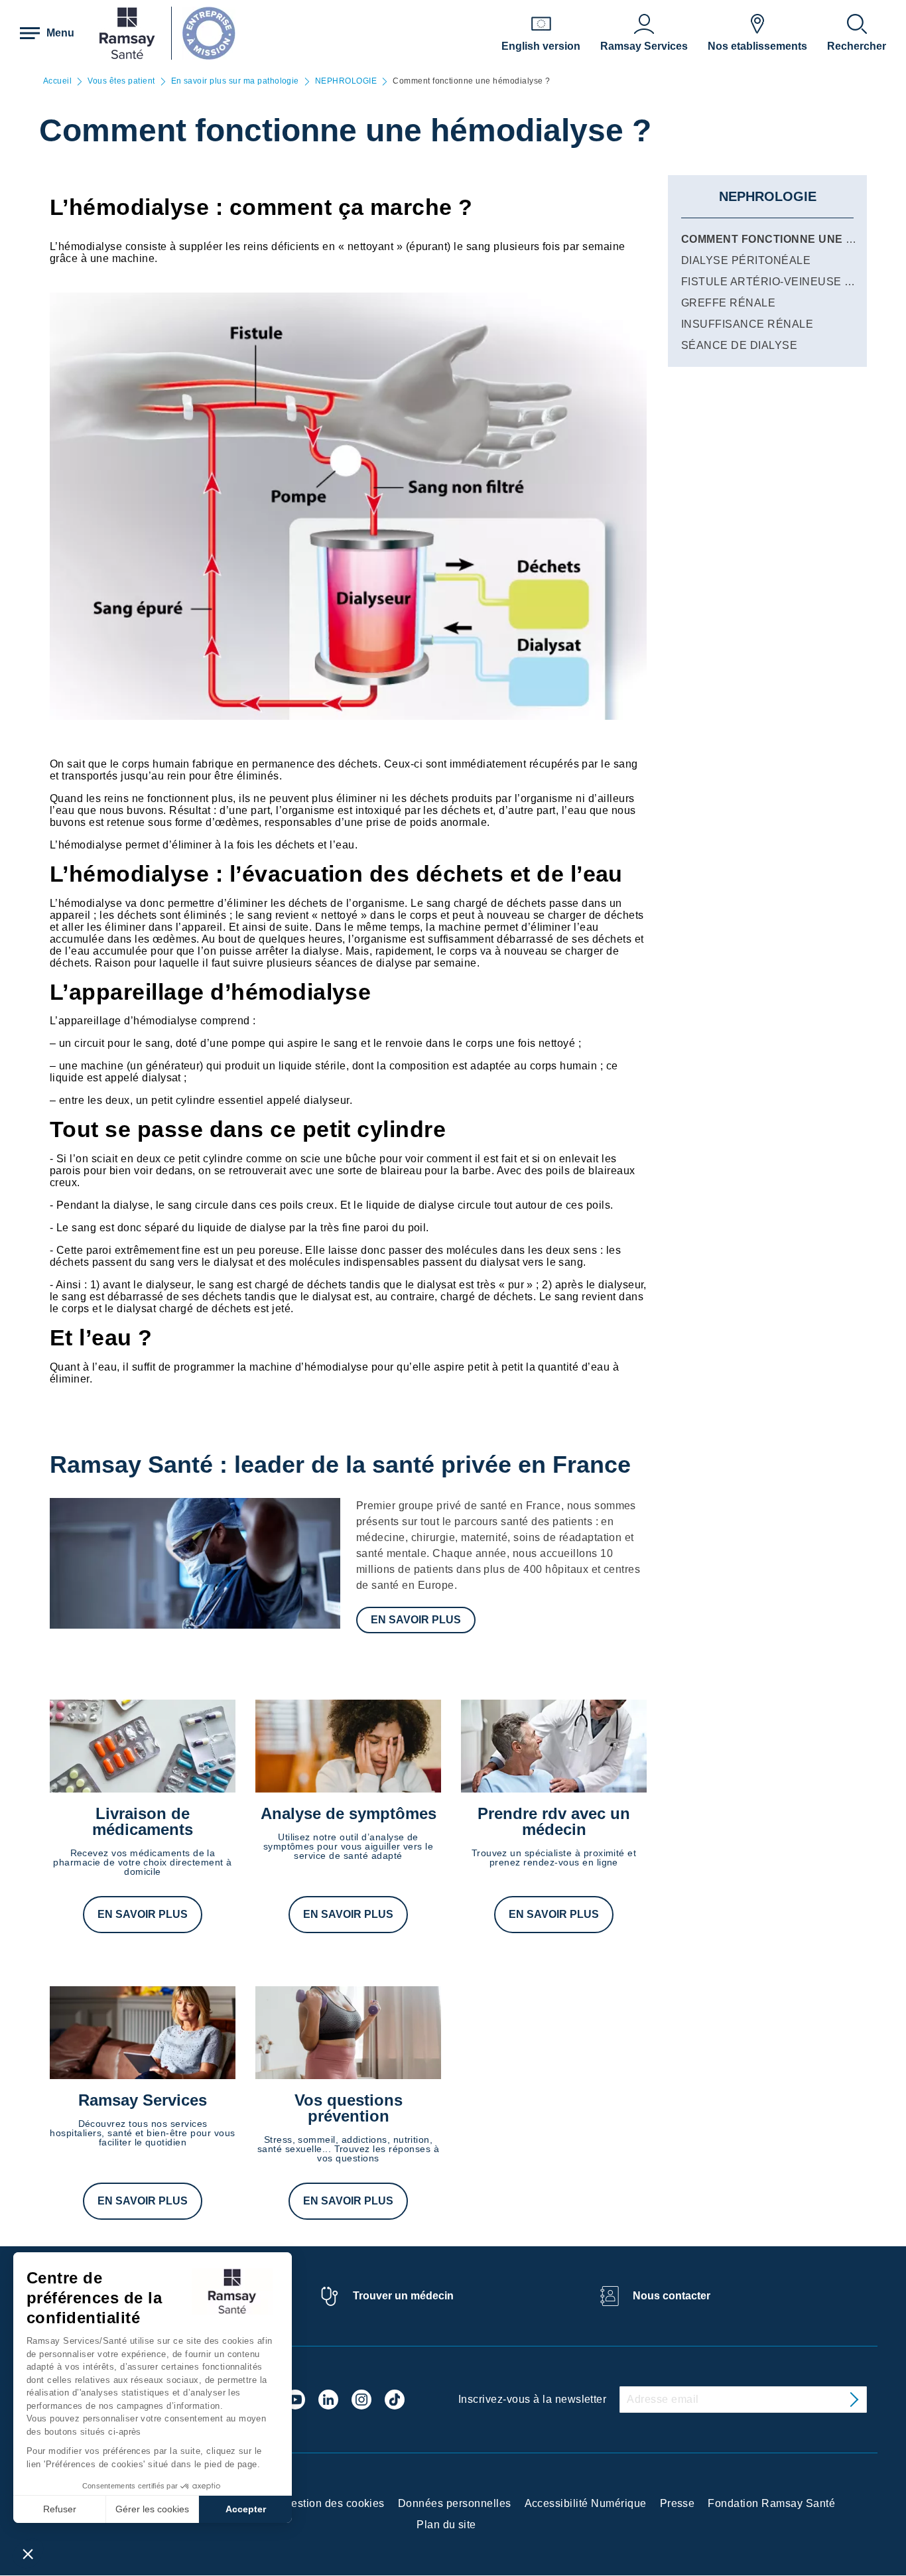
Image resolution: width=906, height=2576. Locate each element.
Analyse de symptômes (349, 1813)
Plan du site (446, 2525)
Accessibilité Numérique (586, 2503)
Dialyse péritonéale (746, 260)
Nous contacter (672, 2296)
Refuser (60, 2509)
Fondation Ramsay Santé (771, 2503)
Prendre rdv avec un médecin (554, 1821)
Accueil (57, 81)
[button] (28, 2553)
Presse (678, 2503)
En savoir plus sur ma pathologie (235, 81)
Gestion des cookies (334, 2503)
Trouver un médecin (403, 2296)
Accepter (246, 2509)
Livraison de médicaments (143, 1821)
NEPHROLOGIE (346, 81)
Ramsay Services (143, 2100)
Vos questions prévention (349, 2108)
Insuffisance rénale (747, 324)
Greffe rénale (728, 303)
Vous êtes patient (121, 81)
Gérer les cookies (152, 2509)
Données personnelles (455, 2503)
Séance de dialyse (739, 345)
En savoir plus (416, 1620)
